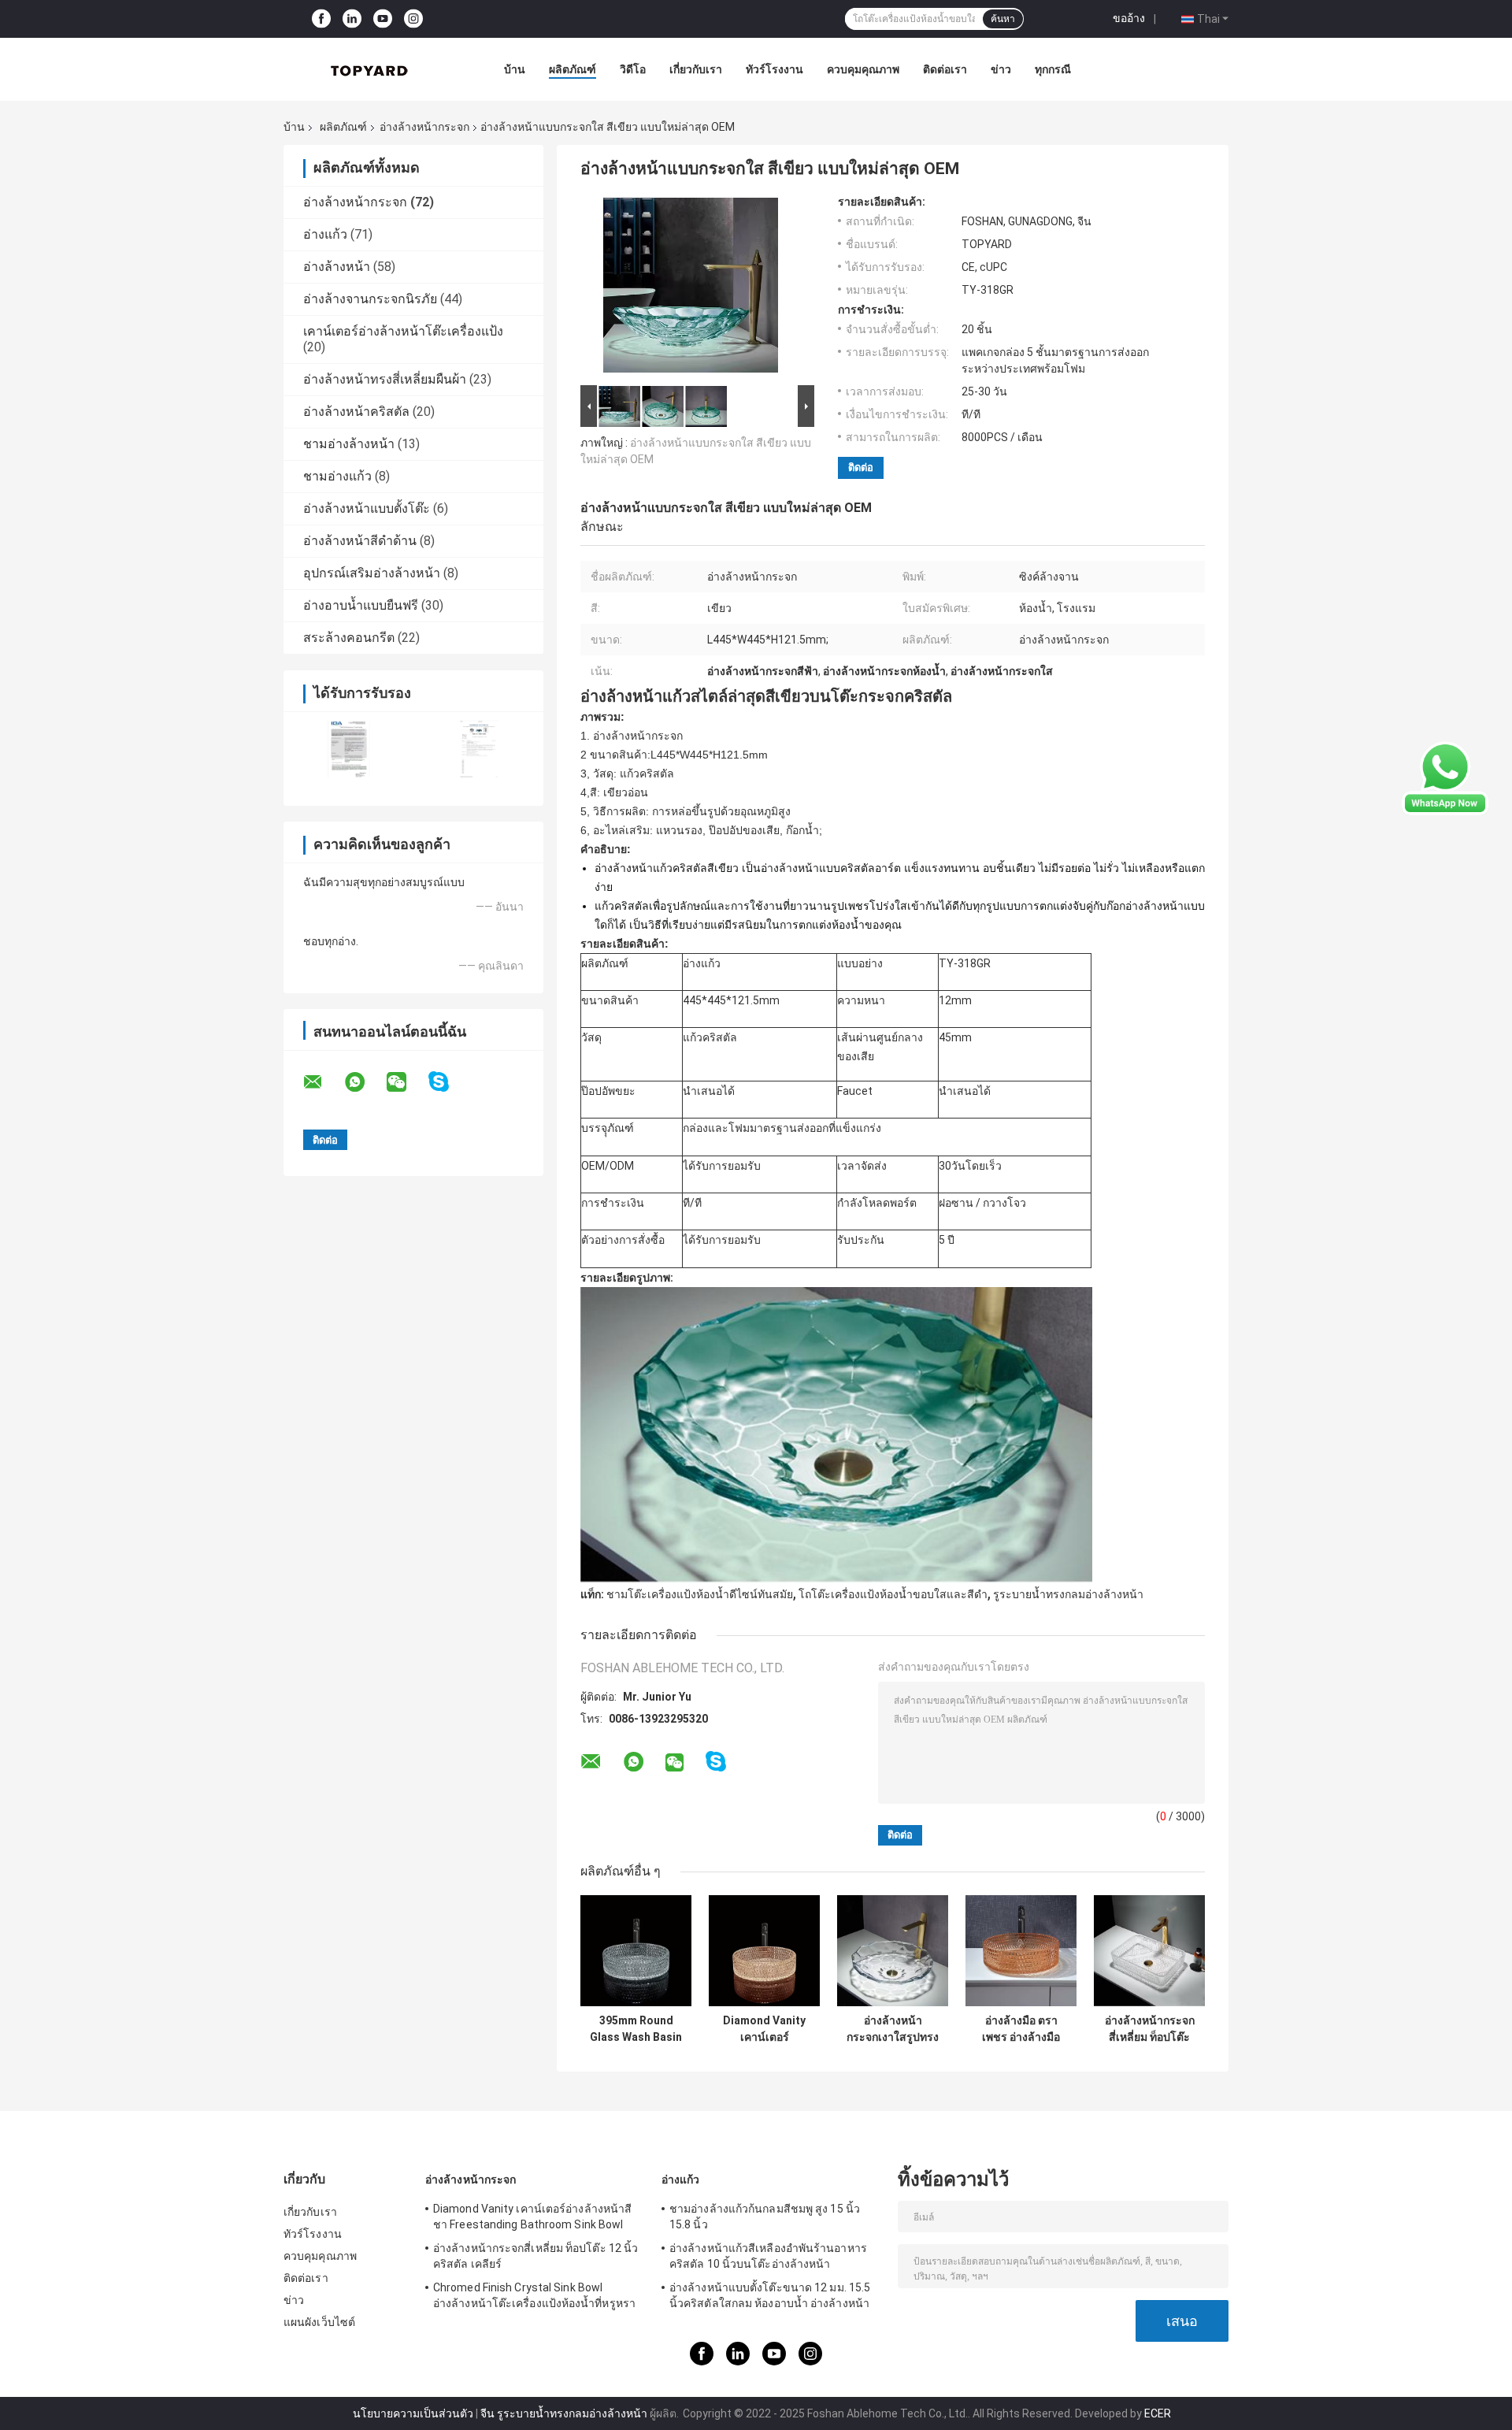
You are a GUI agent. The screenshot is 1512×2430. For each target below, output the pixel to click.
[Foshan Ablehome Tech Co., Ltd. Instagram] (413, 19)
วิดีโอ (633, 69)
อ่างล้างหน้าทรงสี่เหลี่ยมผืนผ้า (385, 379)
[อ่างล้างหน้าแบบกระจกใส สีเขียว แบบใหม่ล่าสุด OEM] (691, 288)
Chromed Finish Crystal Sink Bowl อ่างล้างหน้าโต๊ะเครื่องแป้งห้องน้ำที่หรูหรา (534, 2295)
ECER (1158, 2413)
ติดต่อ (861, 467)
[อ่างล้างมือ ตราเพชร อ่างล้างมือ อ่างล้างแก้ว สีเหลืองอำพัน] (1021, 1951)
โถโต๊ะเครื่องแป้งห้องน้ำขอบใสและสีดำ (893, 1594)
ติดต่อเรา (945, 69)
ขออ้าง (1129, 18)
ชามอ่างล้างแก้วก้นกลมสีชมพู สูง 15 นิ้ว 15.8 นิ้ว (765, 2217)
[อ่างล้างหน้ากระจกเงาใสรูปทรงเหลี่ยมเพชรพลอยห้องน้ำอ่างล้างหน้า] (893, 1951)
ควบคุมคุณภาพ (863, 69)
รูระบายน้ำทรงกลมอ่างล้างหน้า (1068, 1594)
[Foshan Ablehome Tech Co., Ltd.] (370, 69)
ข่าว (1001, 69)
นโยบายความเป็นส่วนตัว (413, 2413)
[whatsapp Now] (1445, 777)
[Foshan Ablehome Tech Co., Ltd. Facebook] (321, 19)
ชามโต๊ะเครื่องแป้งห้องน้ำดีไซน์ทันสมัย (700, 1594)
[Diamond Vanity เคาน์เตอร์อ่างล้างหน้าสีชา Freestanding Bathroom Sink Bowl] (764, 1951)
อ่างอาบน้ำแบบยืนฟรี (361, 605)
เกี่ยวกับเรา (696, 69)
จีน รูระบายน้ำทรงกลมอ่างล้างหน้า (564, 2413)
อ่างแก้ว (325, 234)
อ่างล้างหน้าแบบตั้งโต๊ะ (367, 508)
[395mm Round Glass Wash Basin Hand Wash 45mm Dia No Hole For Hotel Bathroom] (636, 1951)
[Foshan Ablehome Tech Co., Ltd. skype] (448, 1082)
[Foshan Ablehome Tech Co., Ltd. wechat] (406, 1082)
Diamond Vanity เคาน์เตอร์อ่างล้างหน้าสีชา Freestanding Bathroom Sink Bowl (764, 2029)
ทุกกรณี (1053, 69)
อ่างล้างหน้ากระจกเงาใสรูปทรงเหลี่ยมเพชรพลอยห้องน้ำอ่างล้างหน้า (893, 2029)
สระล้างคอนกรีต (349, 638)
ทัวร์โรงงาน (775, 69)
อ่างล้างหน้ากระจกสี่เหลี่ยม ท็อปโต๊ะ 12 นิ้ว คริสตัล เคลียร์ (1150, 2029)
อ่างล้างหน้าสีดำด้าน (360, 541)
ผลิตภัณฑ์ (573, 69)
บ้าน (515, 69)
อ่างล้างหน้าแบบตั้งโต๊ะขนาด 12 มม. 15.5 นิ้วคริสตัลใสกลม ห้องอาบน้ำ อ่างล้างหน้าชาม (770, 2298)
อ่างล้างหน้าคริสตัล (356, 412)
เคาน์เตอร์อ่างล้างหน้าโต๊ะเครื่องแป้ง (403, 331)
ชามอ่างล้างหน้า (349, 444)
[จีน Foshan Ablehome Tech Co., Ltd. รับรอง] (348, 749)
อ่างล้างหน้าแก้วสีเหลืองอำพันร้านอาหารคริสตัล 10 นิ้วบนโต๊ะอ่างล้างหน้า (768, 2256)
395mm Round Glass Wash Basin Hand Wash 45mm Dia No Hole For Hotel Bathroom (636, 2029)
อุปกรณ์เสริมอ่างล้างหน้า (372, 573)
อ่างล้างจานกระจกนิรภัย (370, 299)
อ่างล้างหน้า (337, 267)
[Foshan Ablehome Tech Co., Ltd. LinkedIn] (352, 19)
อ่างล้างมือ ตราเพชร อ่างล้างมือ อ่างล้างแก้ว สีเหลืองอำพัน (1021, 2029)
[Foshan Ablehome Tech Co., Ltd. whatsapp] (365, 1082)
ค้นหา (1003, 19)
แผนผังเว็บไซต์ (319, 2322)
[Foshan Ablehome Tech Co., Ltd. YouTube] (383, 19)
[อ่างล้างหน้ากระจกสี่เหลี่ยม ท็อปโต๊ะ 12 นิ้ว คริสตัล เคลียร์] (1149, 1951)
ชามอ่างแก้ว (337, 476)
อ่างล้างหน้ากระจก (424, 127)
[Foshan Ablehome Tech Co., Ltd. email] (323, 1082)
